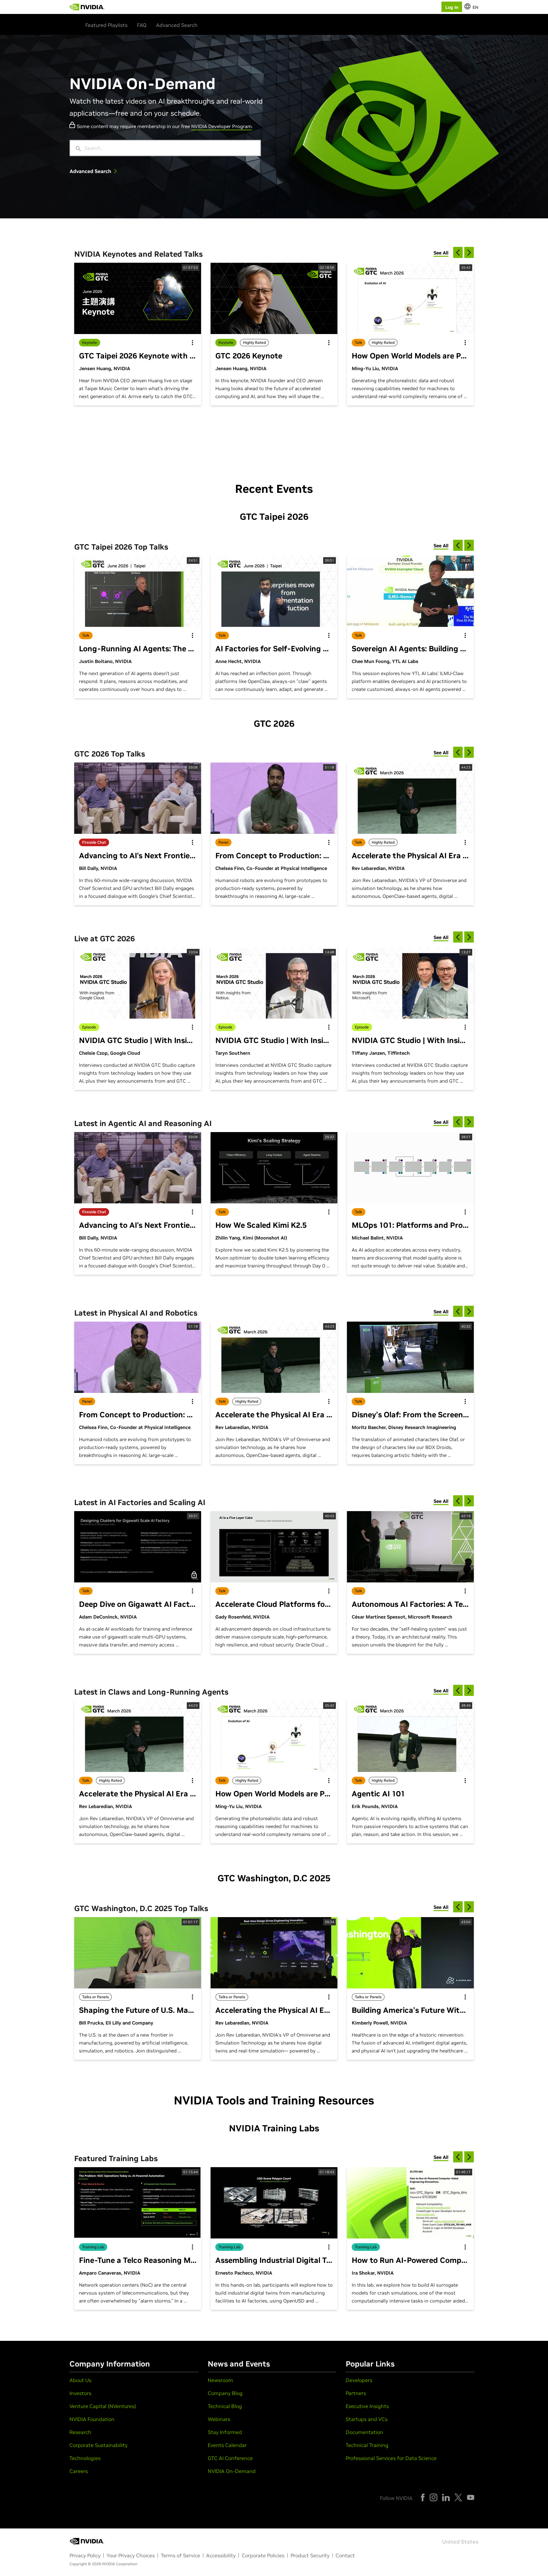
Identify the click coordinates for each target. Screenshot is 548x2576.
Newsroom (220, 2380)
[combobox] (170, 148)
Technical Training (367, 2445)
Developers (359, 2380)
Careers (79, 2471)
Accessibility (221, 2555)
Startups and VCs (367, 2419)
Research (80, 2432)
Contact (345, 2555)
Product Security (310, 2555)
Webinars (219, 2419)
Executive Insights (367, 2406)
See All (441, 253)
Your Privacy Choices (131, 2555)
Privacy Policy (85, 2555)
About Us (80, 2380)
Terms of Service (180, 2555)
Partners (356, 2393)
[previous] (458, 252)
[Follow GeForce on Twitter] (458, 2497)
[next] (469, 252)
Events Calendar (227, 2445)
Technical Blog (225, 2406)
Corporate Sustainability (98, 2445)
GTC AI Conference (230, 2458)
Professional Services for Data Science (391, 2458)
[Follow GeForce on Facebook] (423, 2497)
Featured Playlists (106, 25)
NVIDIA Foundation (92, 2419)
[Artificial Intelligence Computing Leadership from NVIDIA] (87, 7)
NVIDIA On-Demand (232, 2471)
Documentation (364, 2432)
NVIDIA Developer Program (222, 126)
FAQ (142, 25)
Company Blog (225, 2393)
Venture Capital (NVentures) (103, 2406)
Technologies (85, 2458)
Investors (80, 2393)
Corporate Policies (263, 2555)
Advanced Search (177, 25)
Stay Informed (225, 2432)
